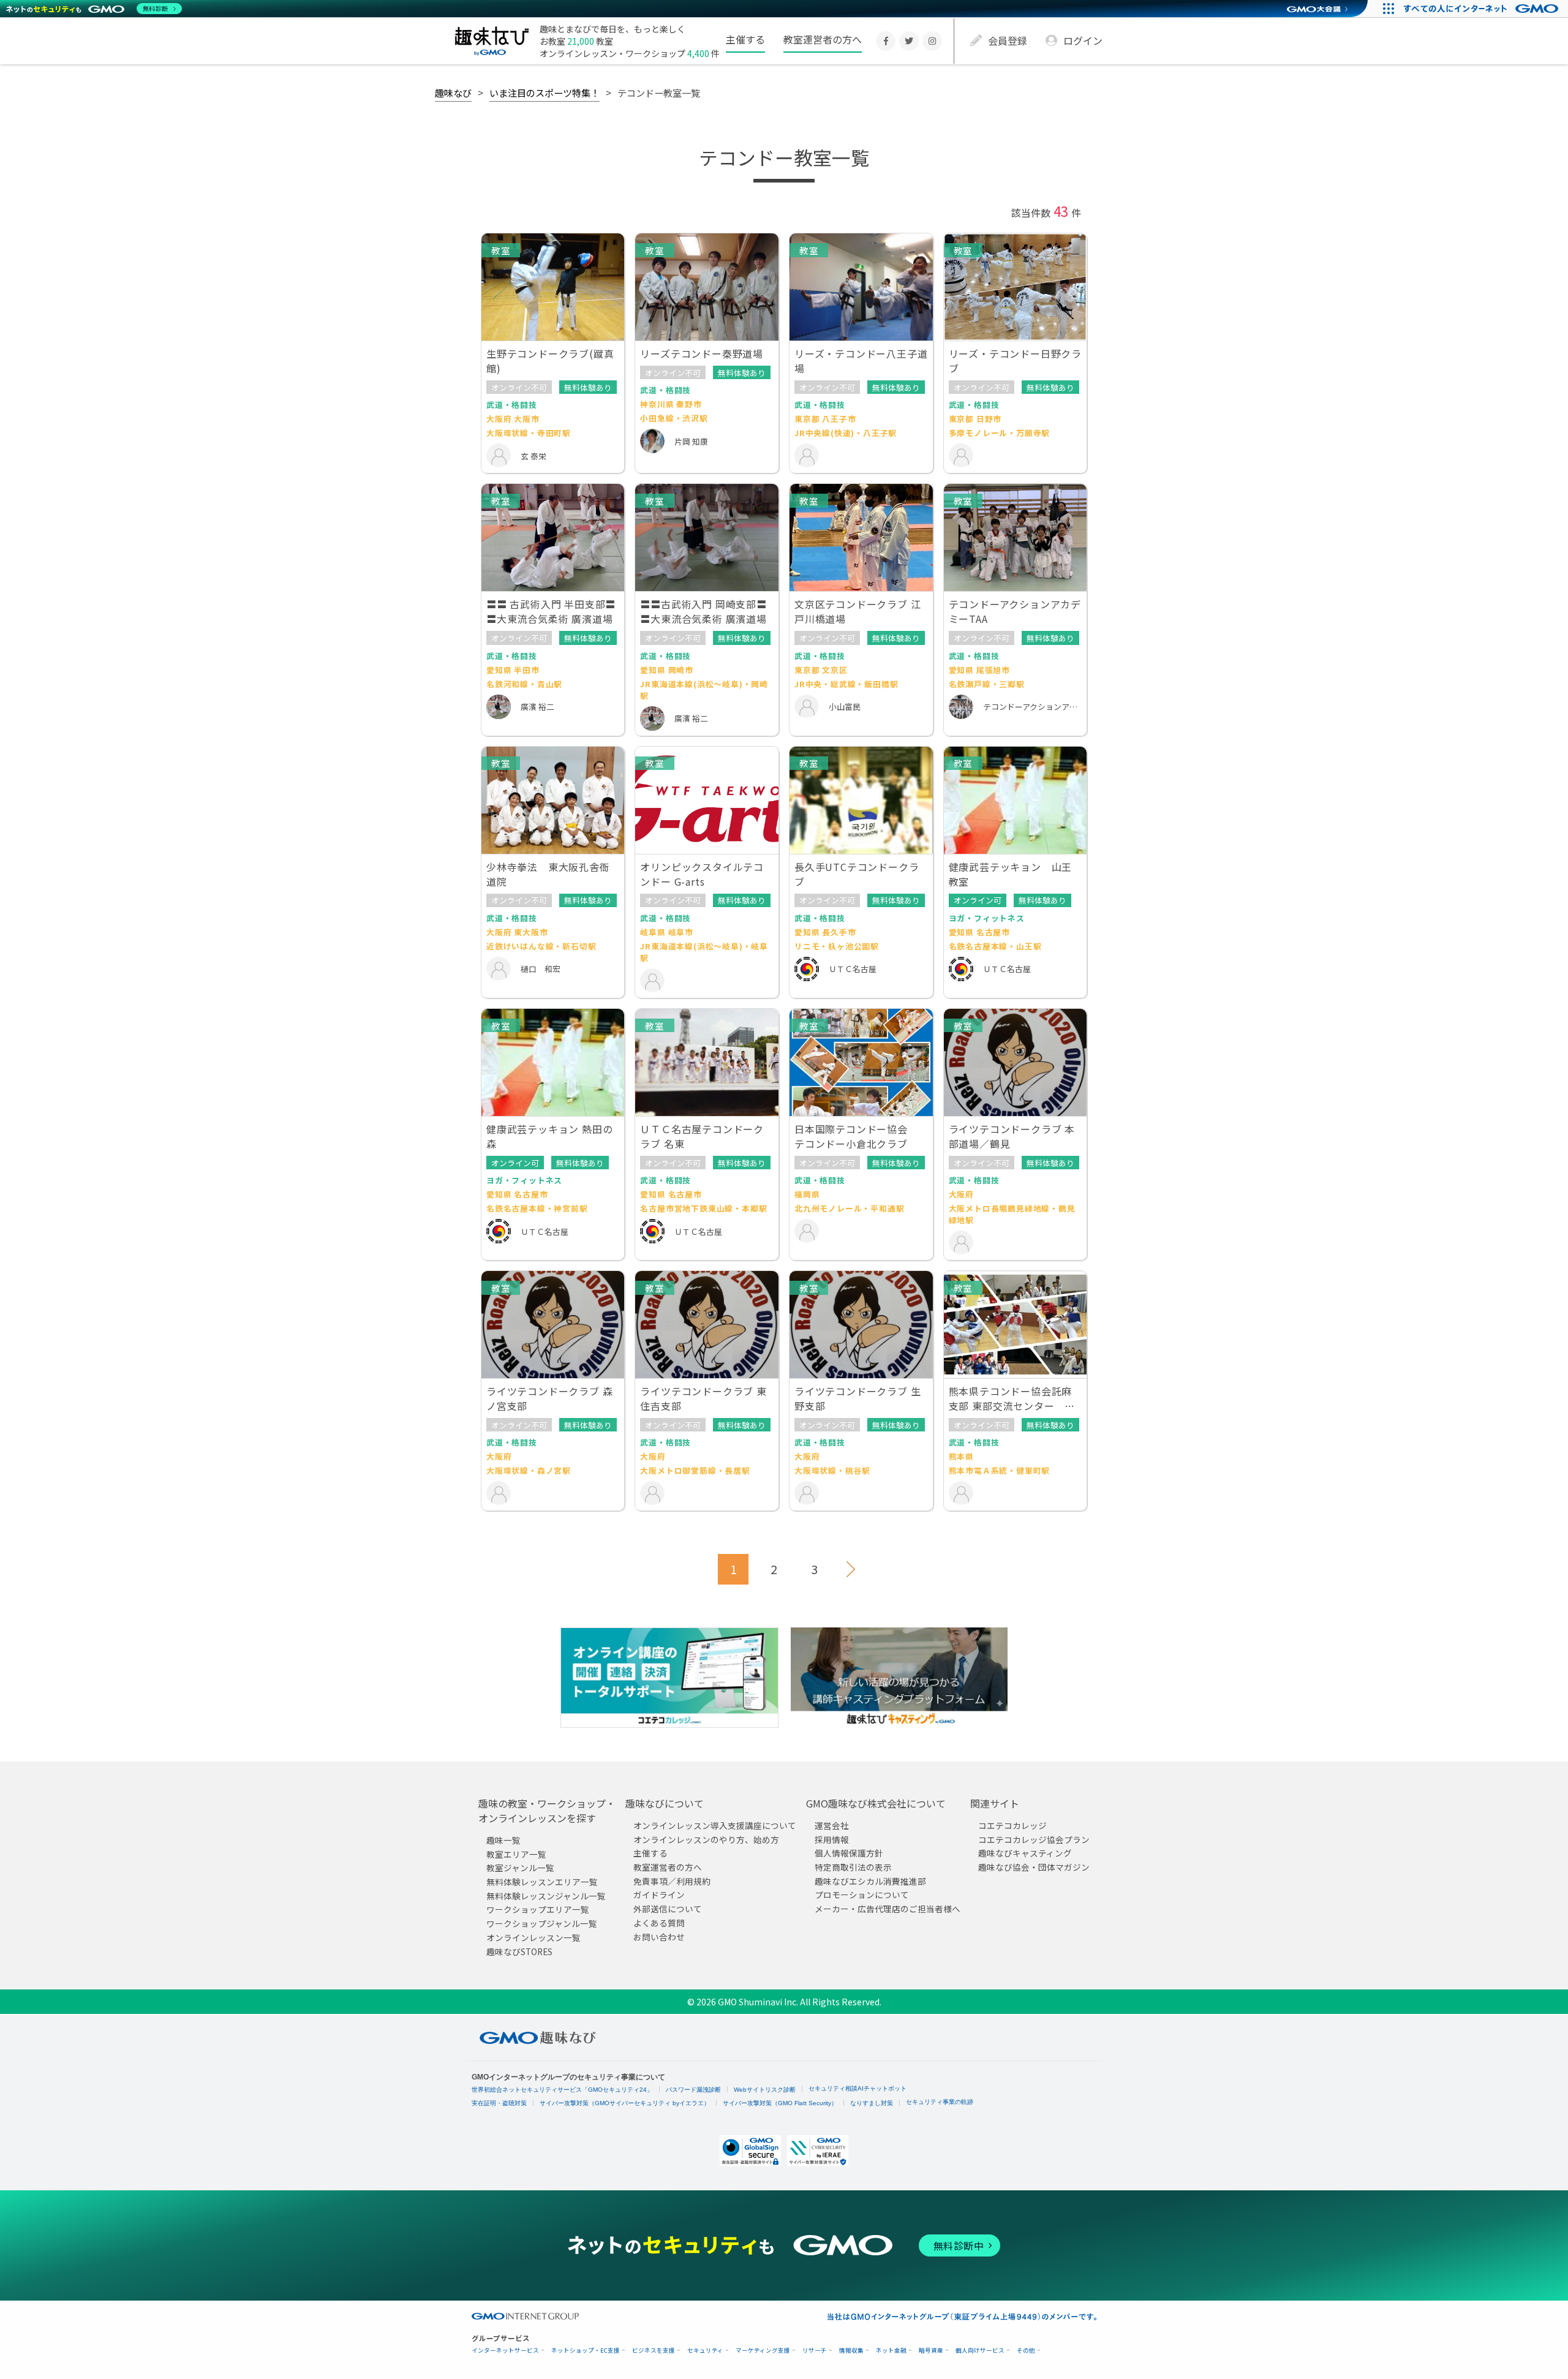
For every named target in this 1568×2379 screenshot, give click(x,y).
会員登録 (1008, 40)
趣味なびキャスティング (1025, 1853)
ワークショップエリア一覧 (538, 1910)
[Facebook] (886, 41)
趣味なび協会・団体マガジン (1034, 1868)
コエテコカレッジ (1012, 1825)
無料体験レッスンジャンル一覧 (546, 1896)
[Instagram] (932, 41)
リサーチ (815, 2351)
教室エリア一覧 (516, 1854)
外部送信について (668, 1909)
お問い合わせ (659, 1937)
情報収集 (851, 2351)
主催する (745, 39)
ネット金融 (891, 2351)
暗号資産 (931, 2351)
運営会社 (832, 1825)
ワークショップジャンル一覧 (542, 1924)
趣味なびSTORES (519, 1951)
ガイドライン (659, 1895)
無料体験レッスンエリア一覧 (542, 1882)
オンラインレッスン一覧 (533, 1937)
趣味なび (453, 92)
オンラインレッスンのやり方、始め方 (706, 1839)
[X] (909, 41)
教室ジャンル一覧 (520, 1868)
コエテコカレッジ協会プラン (1034, 1839)
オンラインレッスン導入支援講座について (715, 1825)
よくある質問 (659, 1923)
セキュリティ (705, 2351)
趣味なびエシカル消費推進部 (870, 1881)
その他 (1026, 2351)
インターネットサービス (505, 2351)
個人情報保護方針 (849, 1853)
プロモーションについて (862, 1895)
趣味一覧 (503, 1840)
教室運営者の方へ (823, 39)
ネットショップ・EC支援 (586, 2351)
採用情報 (832, 1839)
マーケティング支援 (763, 2351)
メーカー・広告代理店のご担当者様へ (888, 1909)
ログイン (1083, 40)
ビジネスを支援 (654, 2351)
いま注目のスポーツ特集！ (545, 92)
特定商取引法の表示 (853, 1868)
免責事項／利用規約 (672, 1881)
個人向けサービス (980, 2351)
